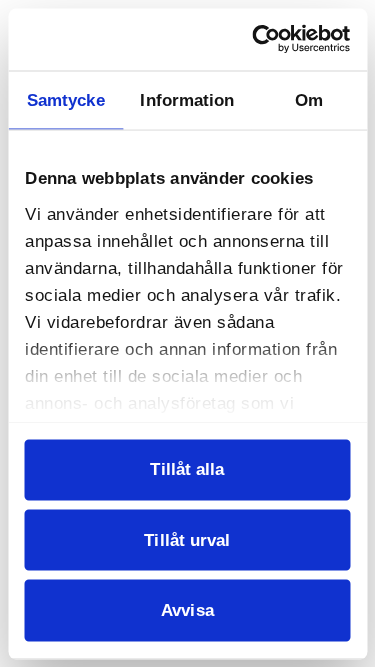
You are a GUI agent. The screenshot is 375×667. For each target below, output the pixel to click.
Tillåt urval (187, 539)
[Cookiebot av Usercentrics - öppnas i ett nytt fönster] (266, 39)
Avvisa (187, 609)
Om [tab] (309, 99)
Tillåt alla (187, 469)
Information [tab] (187, 99)
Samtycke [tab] (66, 99)
